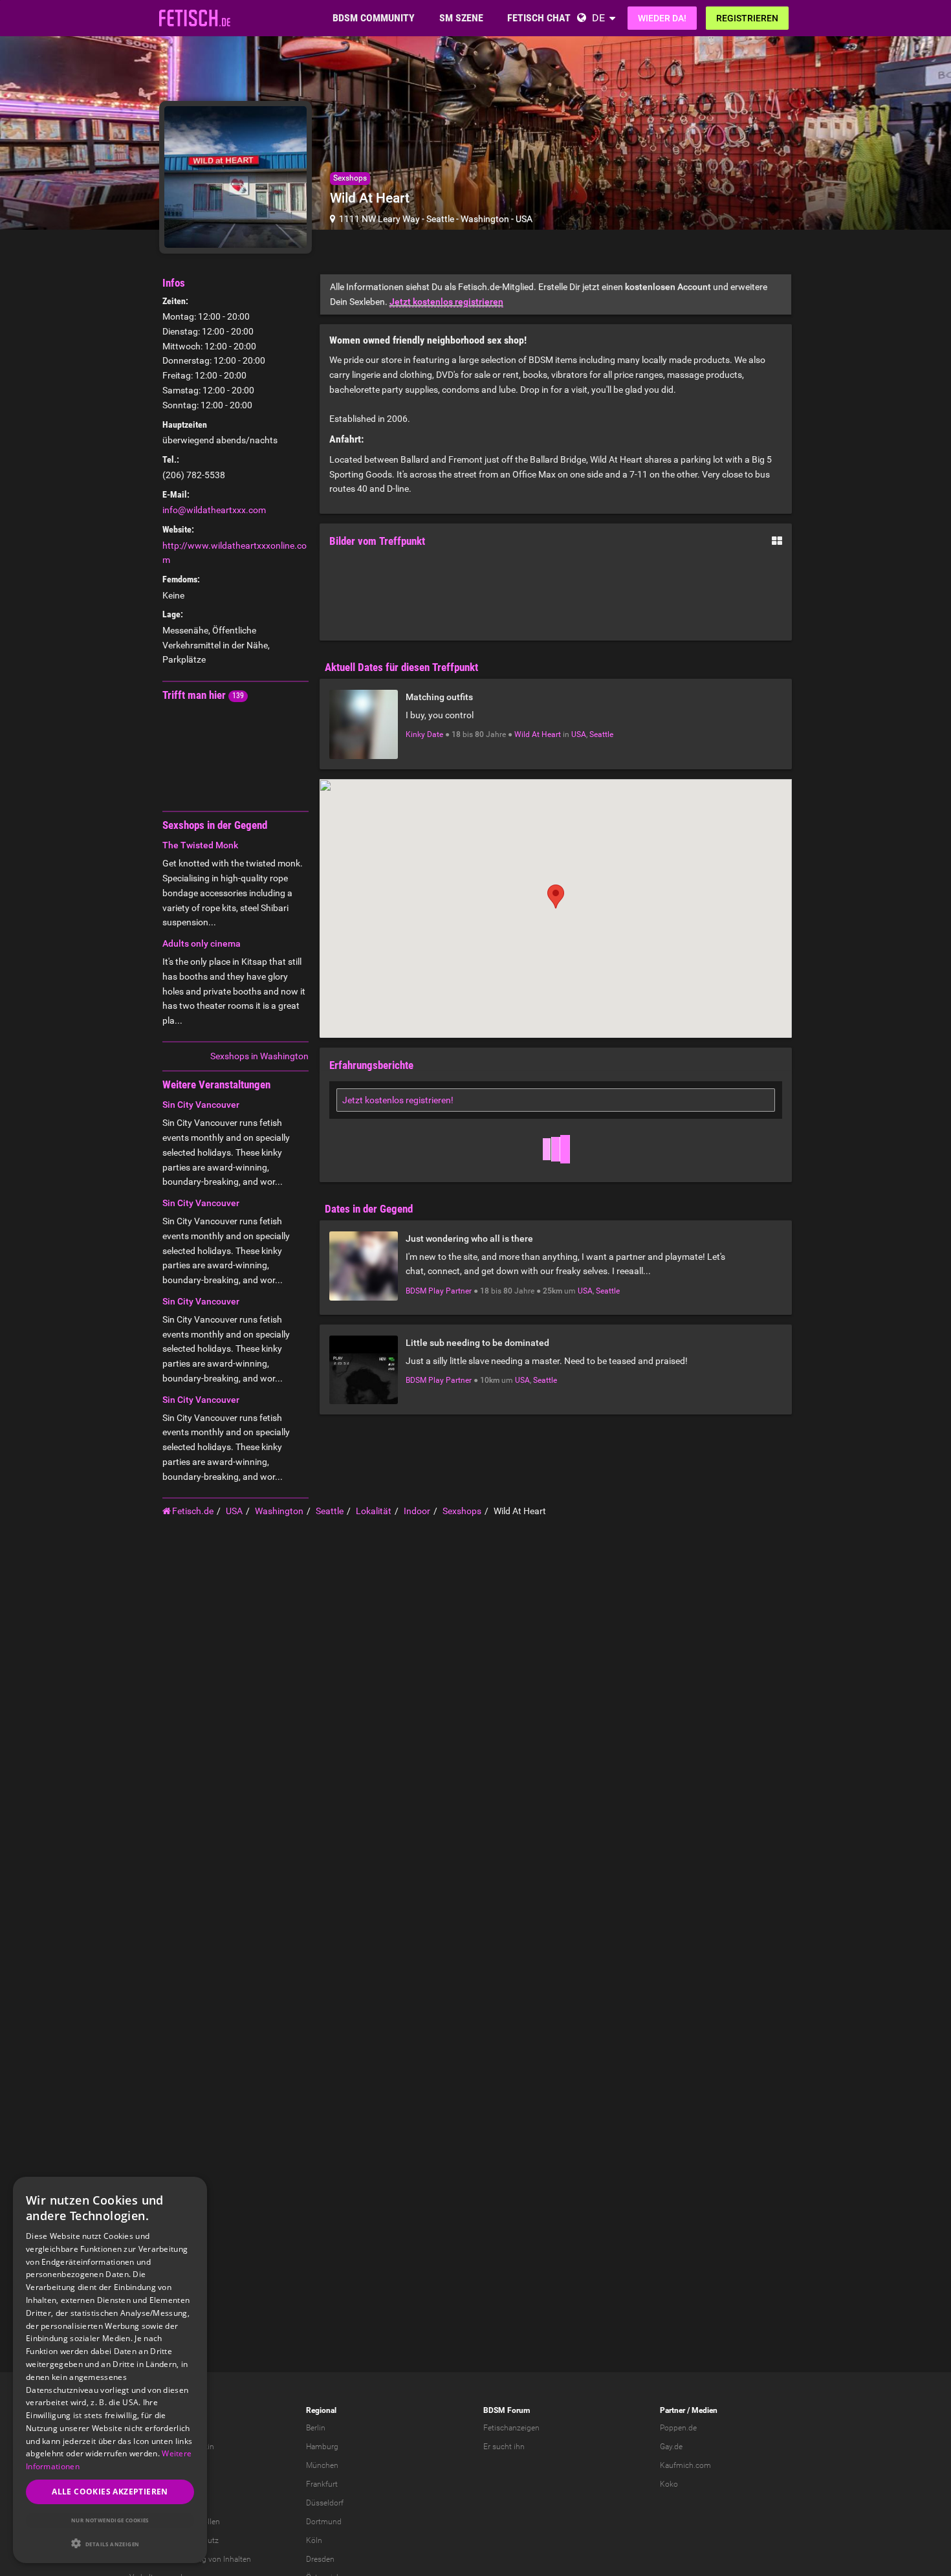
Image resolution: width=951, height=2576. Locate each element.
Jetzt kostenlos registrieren (446, 302)
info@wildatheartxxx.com (214, 510)
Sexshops (350, 178)
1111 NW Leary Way (379, 219)
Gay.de (671, 2447)
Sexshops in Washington (259, 1056)
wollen (209, 2522)
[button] (110, 2543)
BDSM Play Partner (439, 1291)
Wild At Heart (538, 734)
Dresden (320, 2559)
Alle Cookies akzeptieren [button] (110, 2492)
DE (598, 18)
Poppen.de (678, 2428)
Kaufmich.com (685, 2465)
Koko (669, 2484)
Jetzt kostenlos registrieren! (398, 1100)
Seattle (440, 219)
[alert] (110, 2370)
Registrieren (747, 18)
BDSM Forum (507, 2410)
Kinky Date (424, 734)
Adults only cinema (202, 943)
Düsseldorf (325, 2503)
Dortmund (324, 2522)
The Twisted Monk (200, 845)
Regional (321, 2410)
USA (524, 219)
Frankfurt (322, 2484)
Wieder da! (662, 18)
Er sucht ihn (504, 2447)
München (322, 2465)
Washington (485, 219)
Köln (314, 2540)
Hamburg (322, 2447)
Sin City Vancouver (201, 1105)
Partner (672, 2410)
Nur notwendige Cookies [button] (110, 2520)
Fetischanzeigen (511, 2428)
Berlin (316, 2428)
